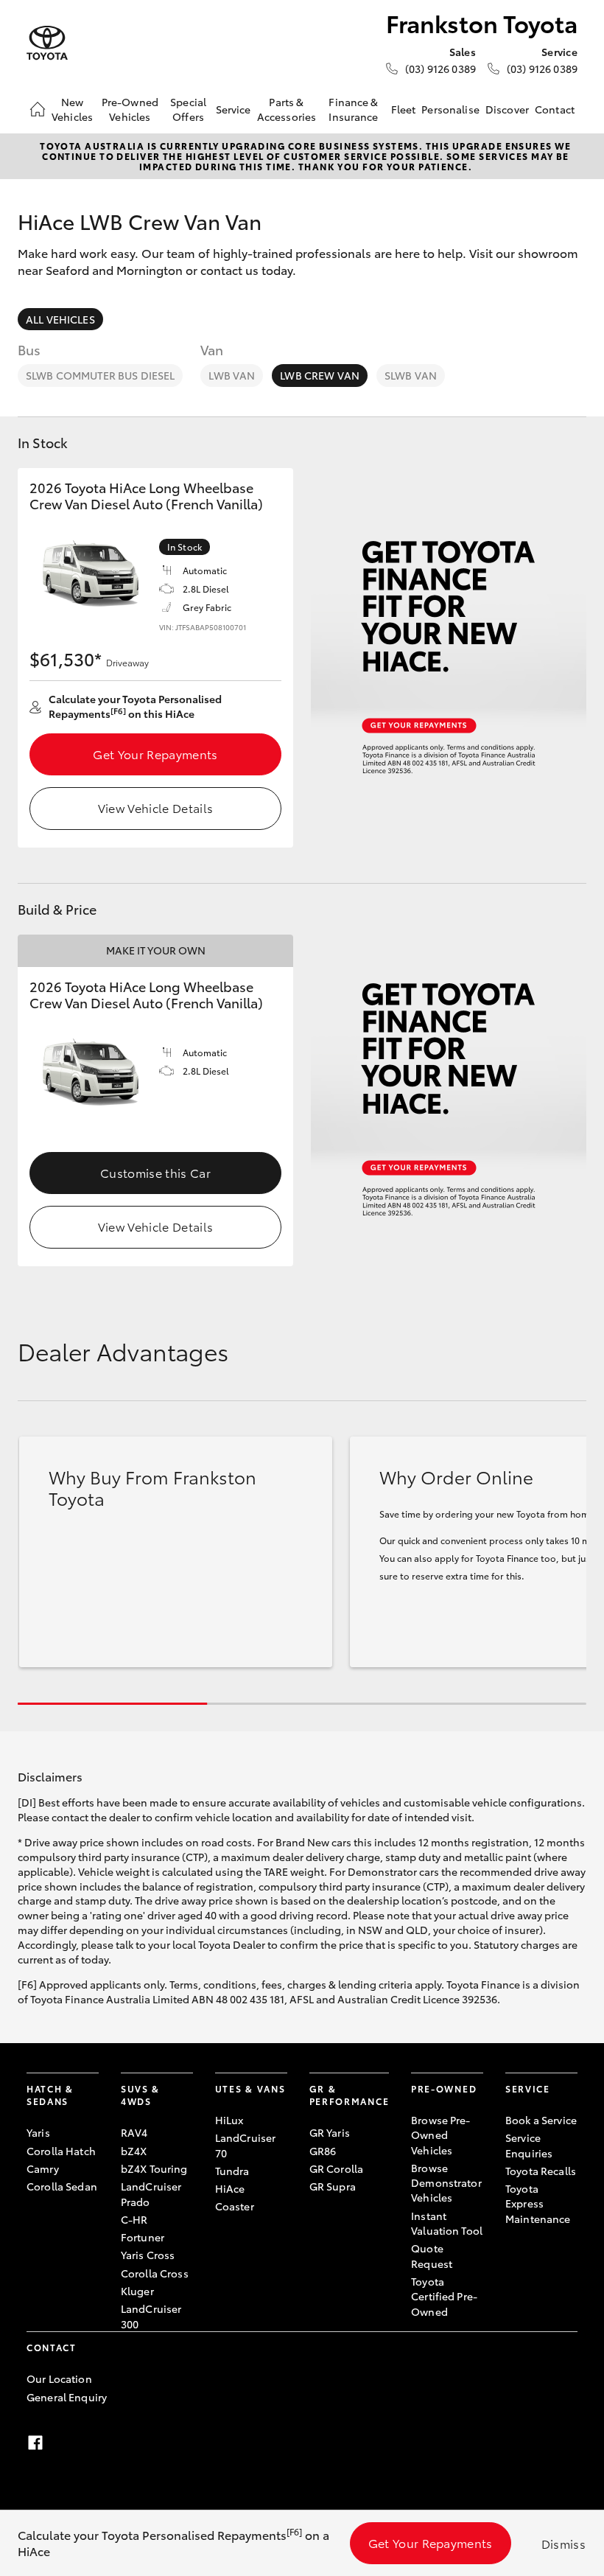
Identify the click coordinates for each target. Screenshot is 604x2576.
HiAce (230, 2188)
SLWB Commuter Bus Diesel (100, 375)
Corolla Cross (155, 2273)
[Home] (38, 109)
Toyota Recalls (541, 2171)
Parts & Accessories (287, 109)
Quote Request (432, 2255)
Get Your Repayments (155, 754)
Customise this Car (155, 1172)
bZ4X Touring (154, 2168)
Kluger (137, 2291)
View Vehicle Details (155, 807)
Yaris (38, 2132)
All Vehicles (60, 319)
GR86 (323, 2151)
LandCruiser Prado (151, 2193)
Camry (43, 2168)
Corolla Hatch (61, 2151)
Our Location (59, 2378)
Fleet (404, 109)
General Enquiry (67, 2397)
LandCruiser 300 (151, 2316)
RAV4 (134, 2132)
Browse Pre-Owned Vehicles (441, 2135)
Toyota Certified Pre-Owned (444, 2296)
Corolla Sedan (62, 2186)
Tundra (232, 2171)
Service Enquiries (529, 2145)
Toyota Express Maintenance (538, 2203)
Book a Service (541, 2120)
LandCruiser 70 (246, 2145)
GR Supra (333, 2186)
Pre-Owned (444, 2088)
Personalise (450, 109)
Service (233, 109)
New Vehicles (72, 109)
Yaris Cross (148, 2255)
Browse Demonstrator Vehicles (446, 2183)
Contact (555, 109)
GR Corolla (336, 2168)
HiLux (229, 2120)
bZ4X (134, 2151)
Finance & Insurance (353, 109)
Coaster (235, 2206)
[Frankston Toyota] (47, 43)
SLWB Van (411, 375)
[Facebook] (35, 2443)
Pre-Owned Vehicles (130, 109)
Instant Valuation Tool (447, 2223)
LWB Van (232, 375)
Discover (507, 109)
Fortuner (143, 2237)
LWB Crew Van (320, 375)
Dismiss (563, 2543)
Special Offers (188, 109)
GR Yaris (330, 2132)
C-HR (134, 2219)
